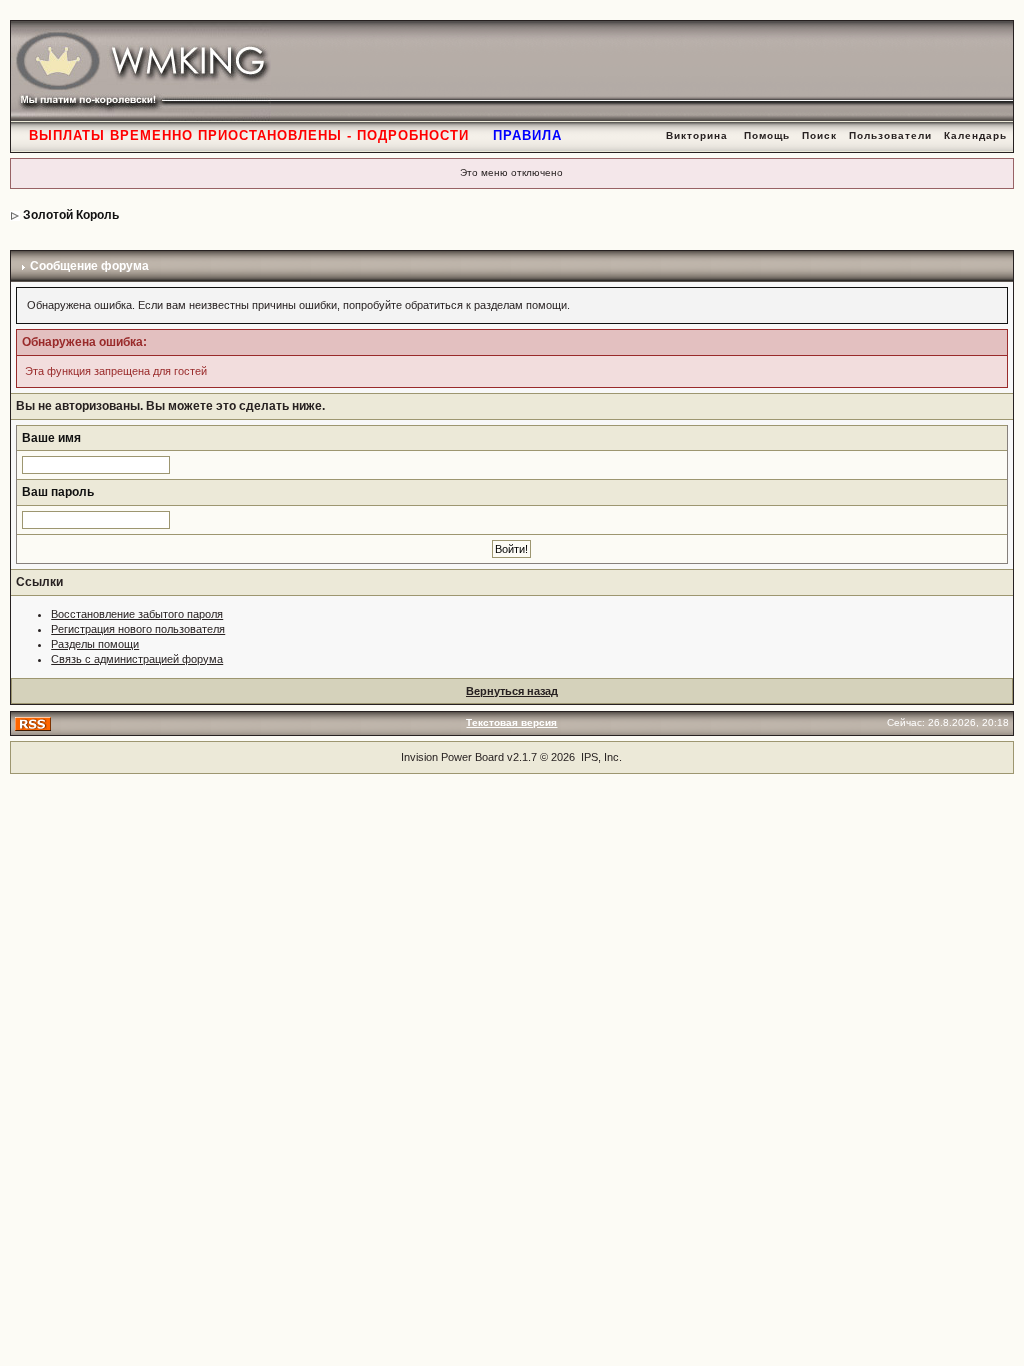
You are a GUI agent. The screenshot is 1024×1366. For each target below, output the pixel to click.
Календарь (975, 135)
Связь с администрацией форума (137, 659)
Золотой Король (71, 215)
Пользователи (890, 135)
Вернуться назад (512, 691)
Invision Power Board (452, 757)
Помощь (767, 135)
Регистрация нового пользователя (138, 629)
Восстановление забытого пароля (137, 614)
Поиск (819, 135)
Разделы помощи (95, 644)
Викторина (697, 135)
